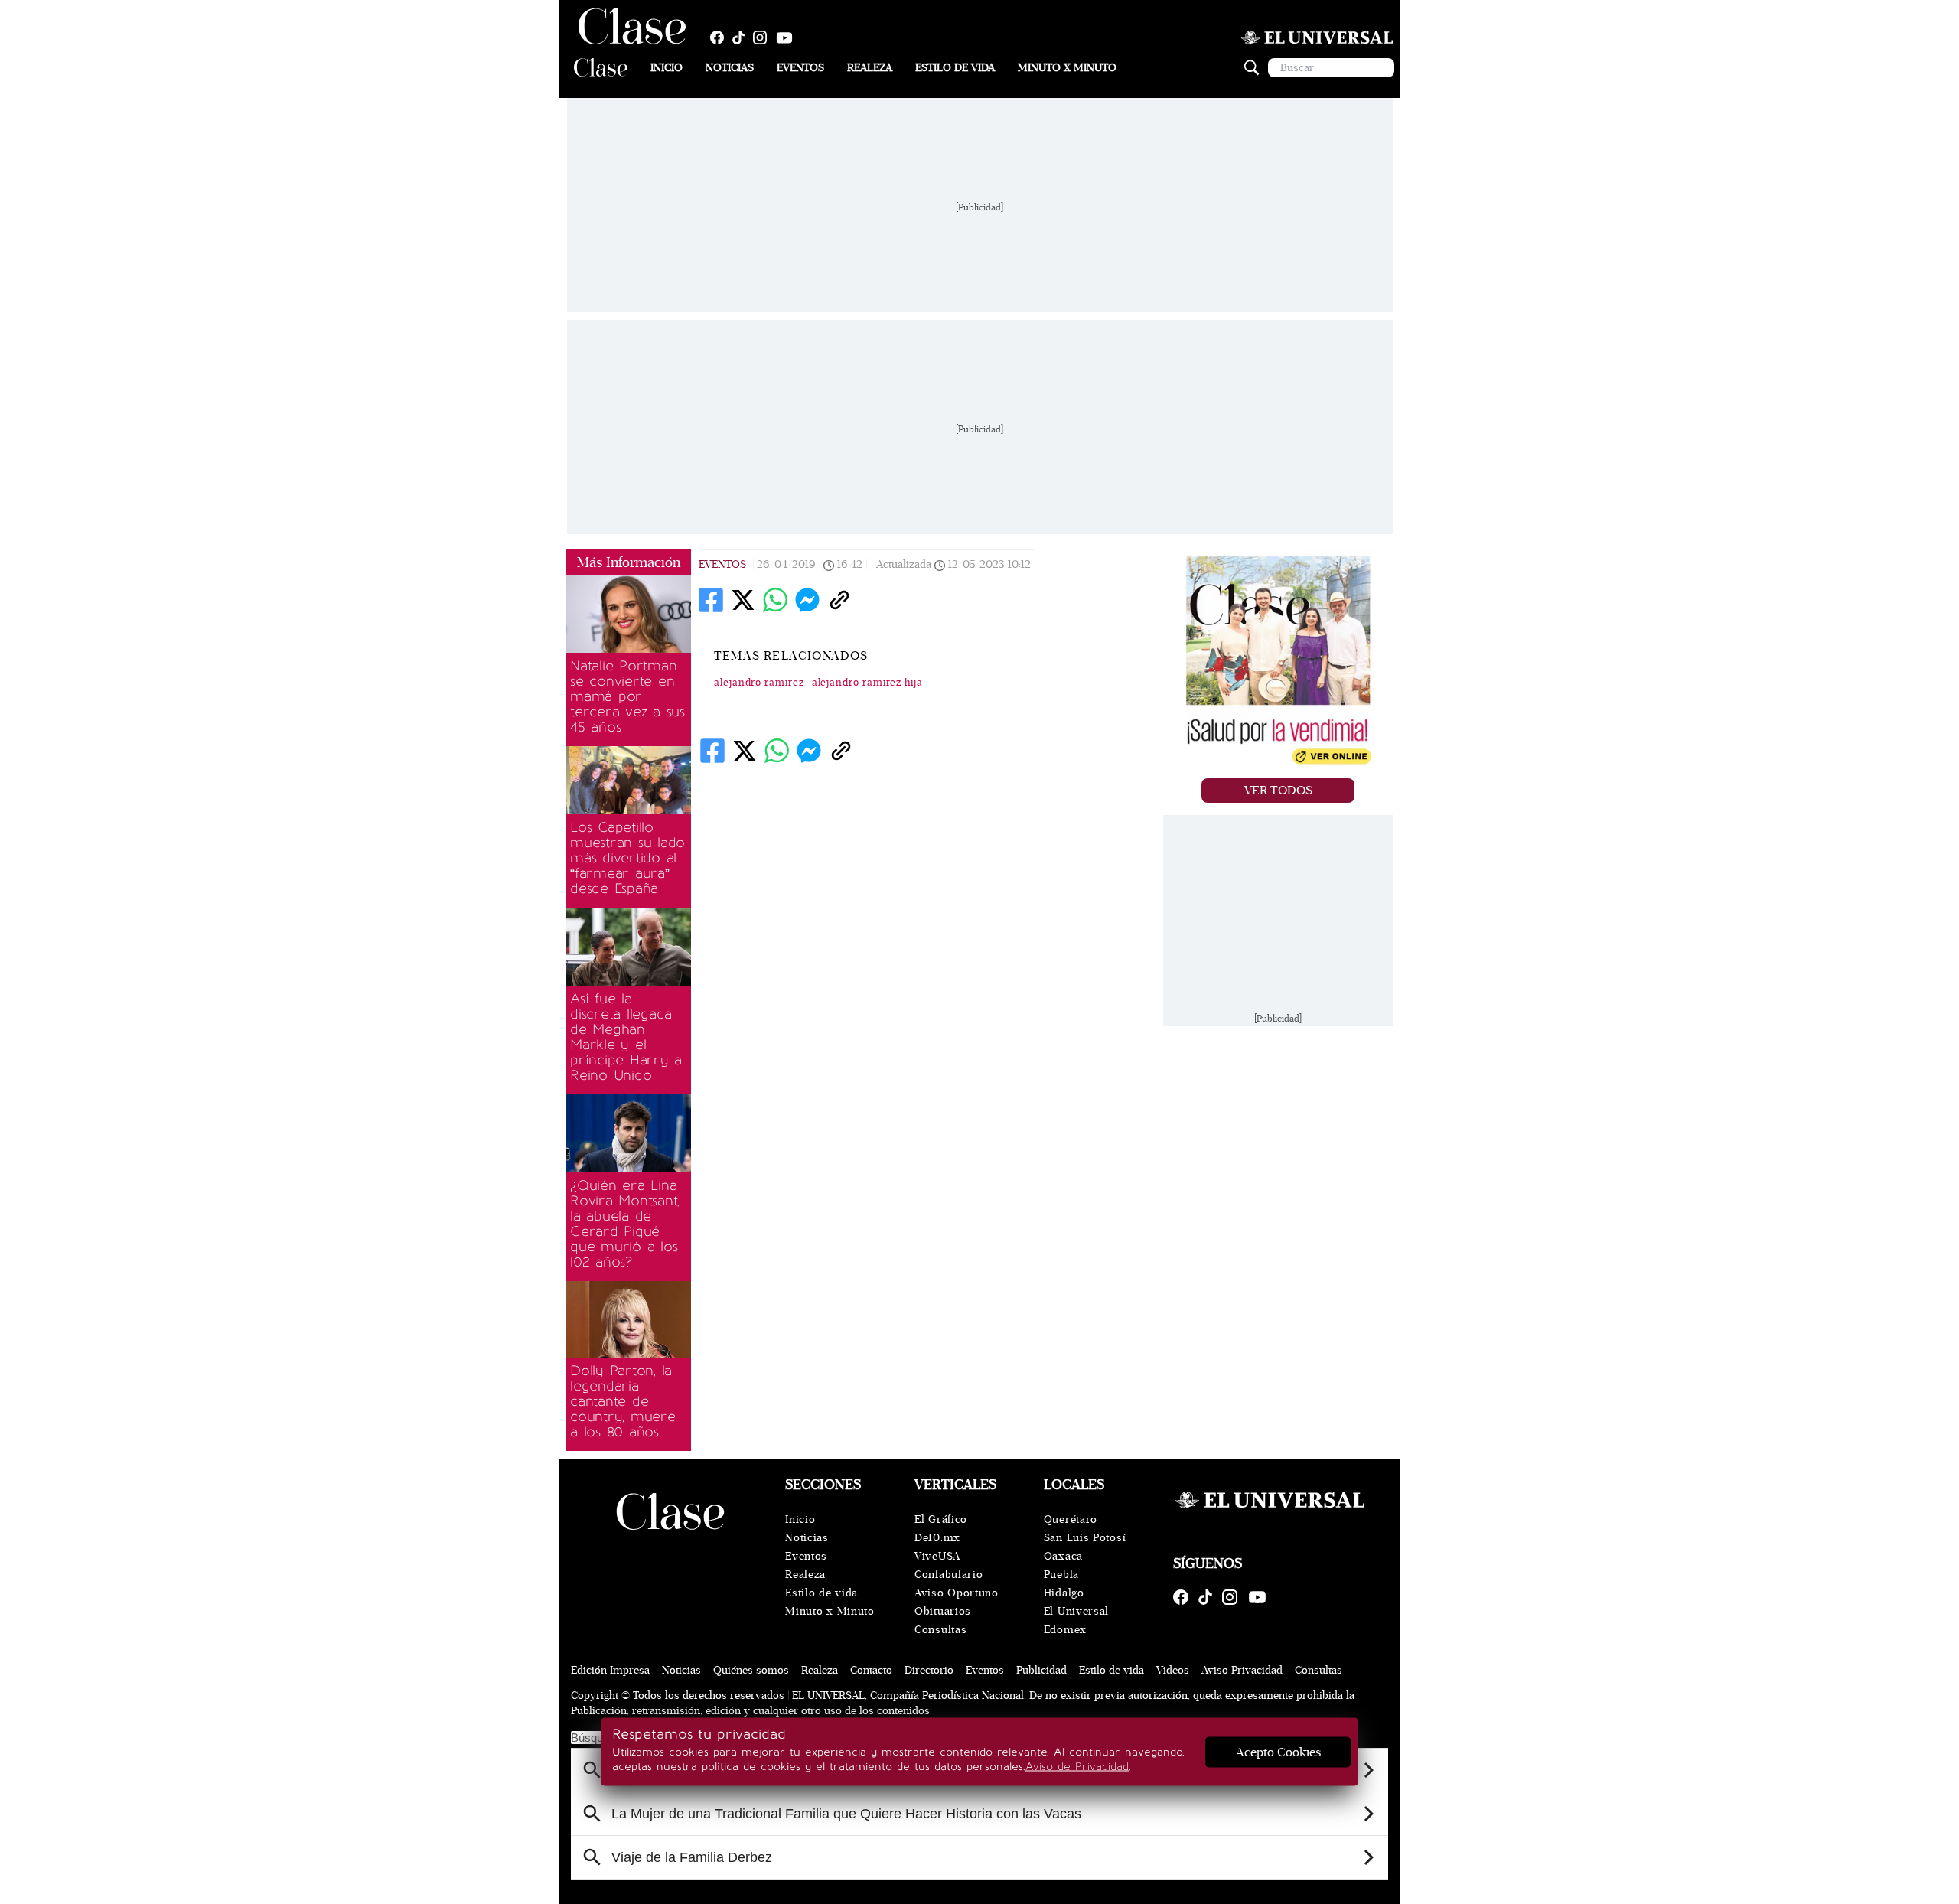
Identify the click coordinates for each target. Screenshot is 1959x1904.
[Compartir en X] (743, 600)
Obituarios (943, 1611)
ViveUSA (937, 1556)
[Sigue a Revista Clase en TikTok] (742, 37)
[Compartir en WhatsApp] (775, 600)
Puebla (1061, 1575)
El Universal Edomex (1076, 1620)
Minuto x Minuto (1067, 68)
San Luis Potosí (1085, 1538)
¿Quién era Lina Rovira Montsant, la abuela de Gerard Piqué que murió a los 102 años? (625, 1224)
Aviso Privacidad (1242, 1670)
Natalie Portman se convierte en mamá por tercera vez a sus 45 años (627, 696)
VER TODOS (1278, 791)
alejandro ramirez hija (867, 683)
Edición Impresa (610, 1670)
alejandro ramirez (759, 683)
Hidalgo (1064, 1593)
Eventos (800, 68)
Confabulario (949, 1575)
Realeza (870, 68)
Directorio (929, 1670)
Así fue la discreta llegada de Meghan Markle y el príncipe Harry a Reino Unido (626, 1037)
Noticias (730, 68)
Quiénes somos (751, 1670)
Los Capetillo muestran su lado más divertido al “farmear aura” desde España (627, 858)
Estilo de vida (955, 68)
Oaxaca (1063, 1556)
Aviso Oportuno (957, 1593)
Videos (1173, 1670)
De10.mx (937, 1538)
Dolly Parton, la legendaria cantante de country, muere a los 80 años (623, 1401)
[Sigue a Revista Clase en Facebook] (721, 37)
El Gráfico (941, 1519)
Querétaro (1071, 1519)
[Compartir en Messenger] (807, 600)
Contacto (871, 1670)
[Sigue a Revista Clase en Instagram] (764, 37)
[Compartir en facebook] (711, 600)
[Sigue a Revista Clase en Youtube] (788, 37)
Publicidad (1041, 1670)
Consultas (940, 1630)
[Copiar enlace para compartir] (839, 600)
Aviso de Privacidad (1077, 1767)
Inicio (667, 68)
